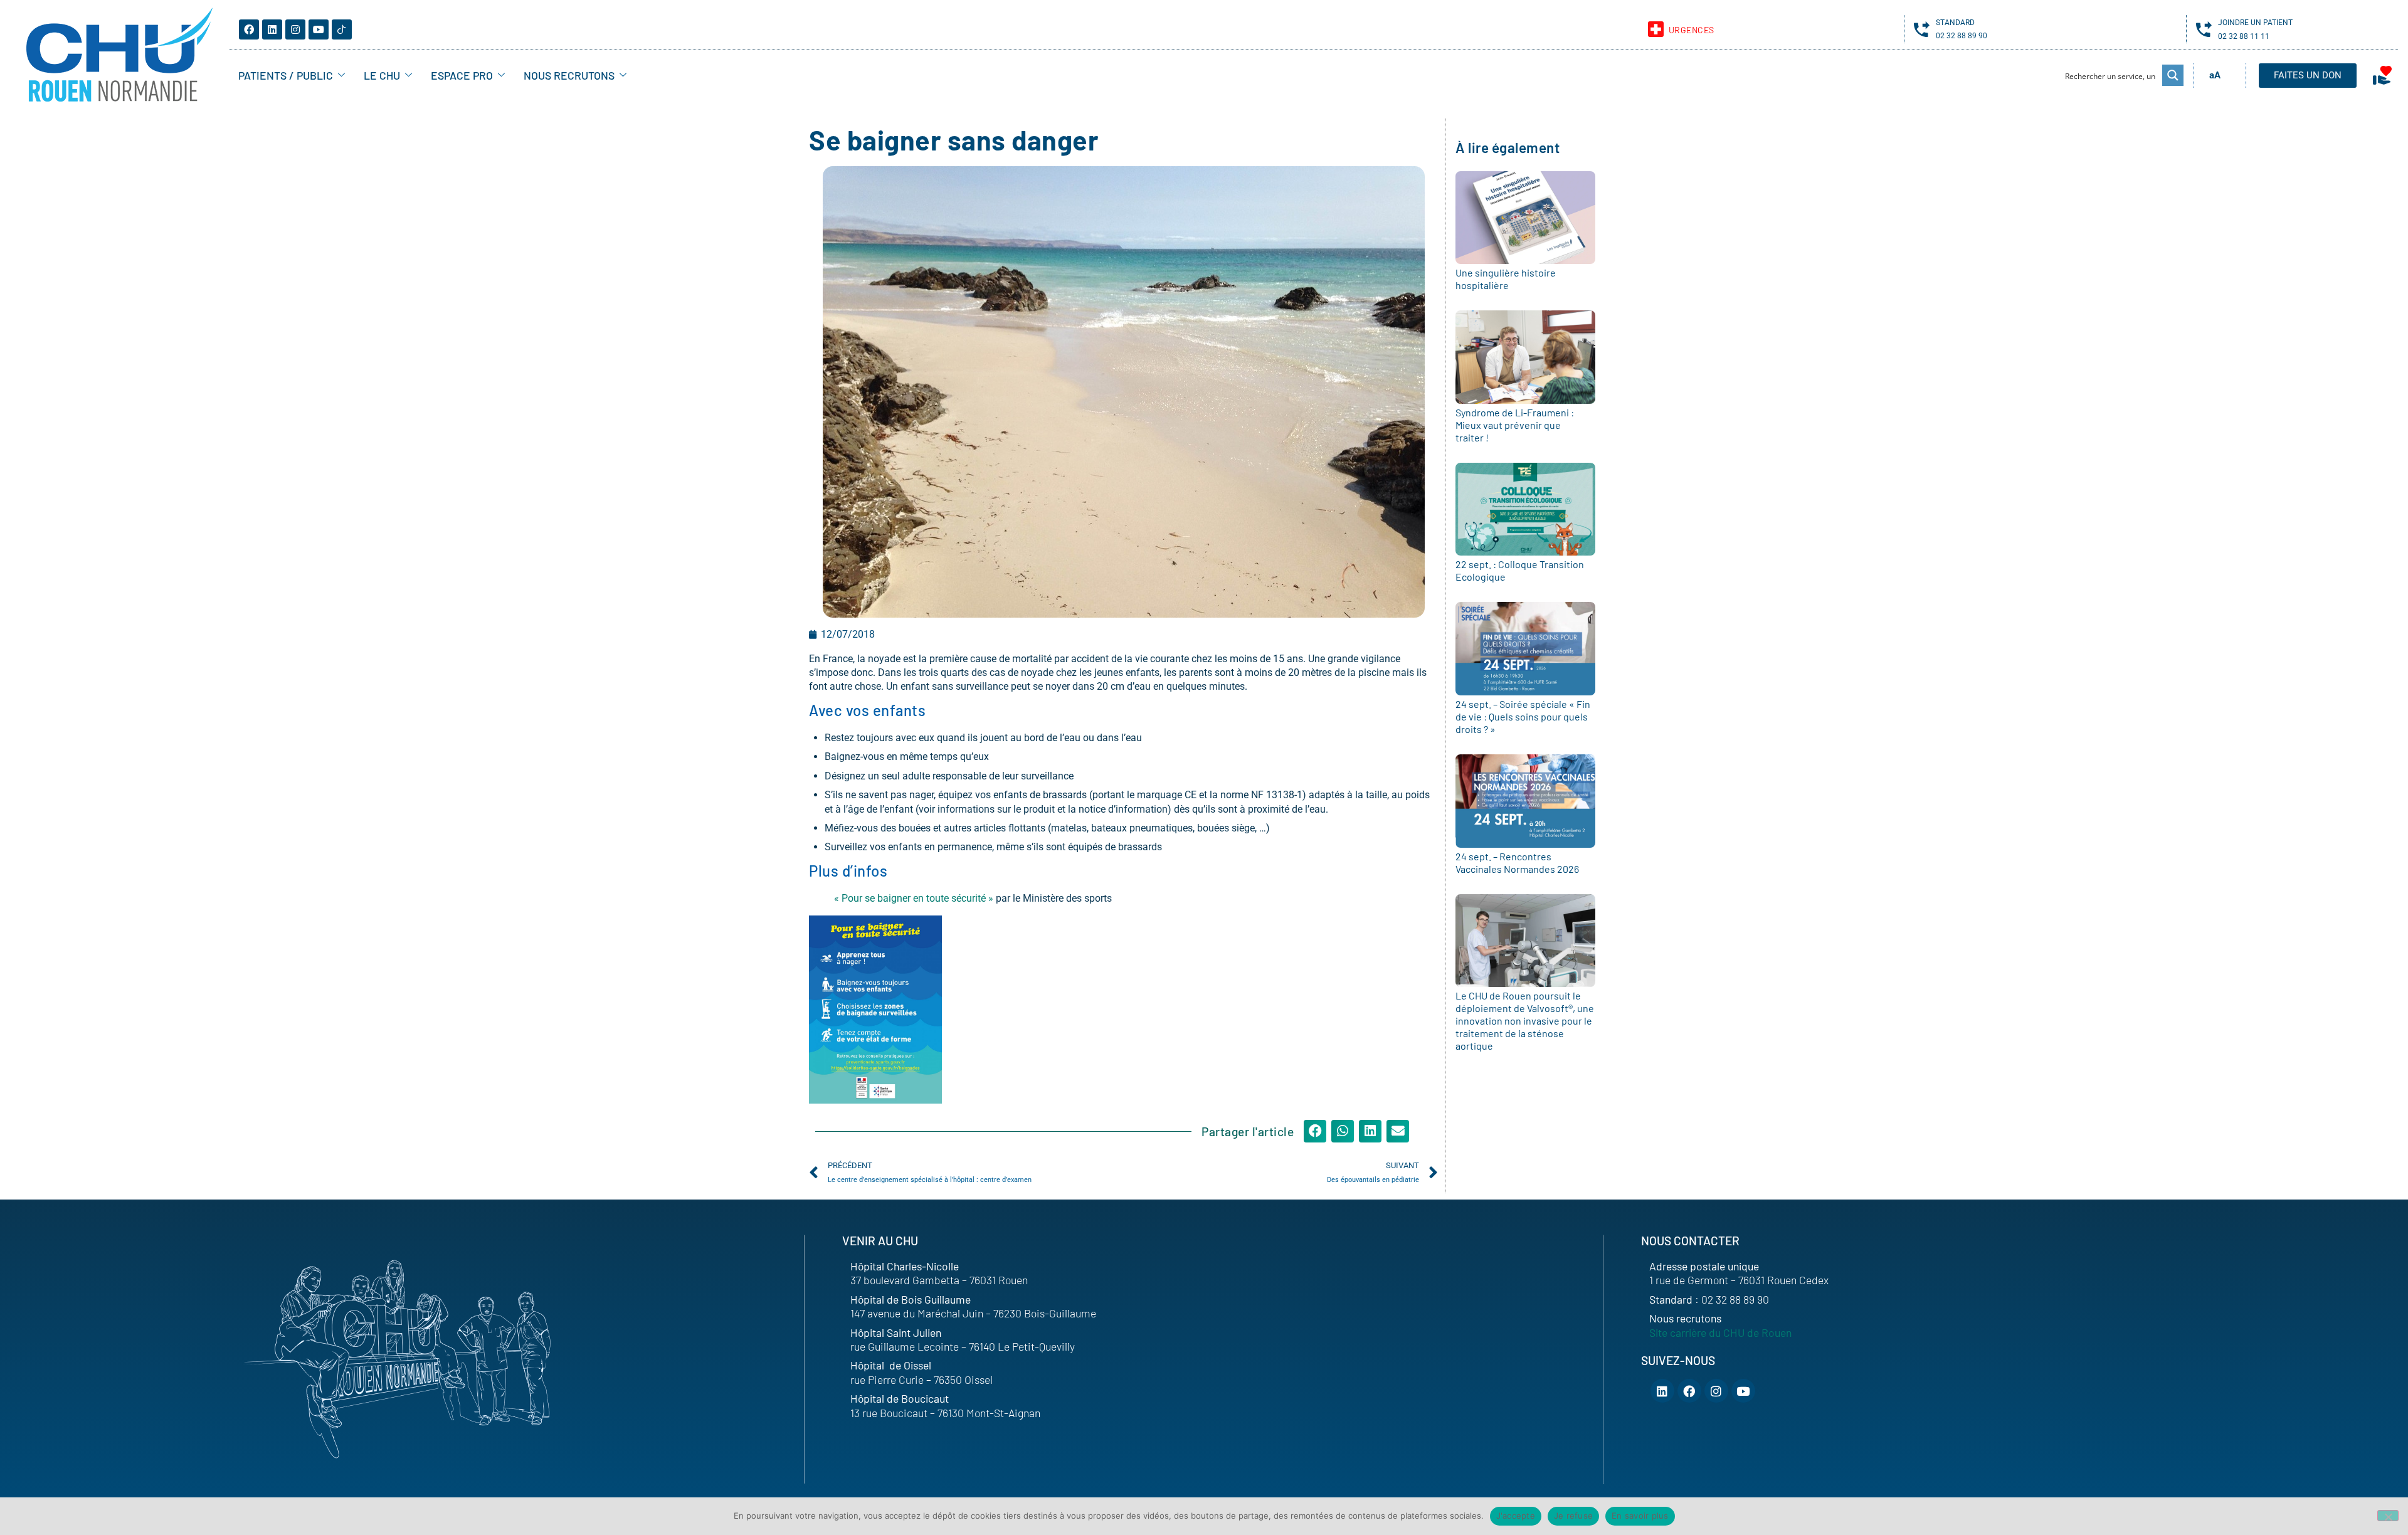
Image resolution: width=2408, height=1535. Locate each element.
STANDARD (1955, 23)
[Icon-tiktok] (342, 29)
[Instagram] (295, 29)
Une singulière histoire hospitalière (1506, 279)
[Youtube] (319, 29)
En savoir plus (1640, 1516)
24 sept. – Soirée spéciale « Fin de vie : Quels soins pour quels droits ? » (1523, 716)
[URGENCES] (1656, 29)
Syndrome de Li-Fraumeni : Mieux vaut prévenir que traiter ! (1515, 425)
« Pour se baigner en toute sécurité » (914, 898)
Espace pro (462, 75)
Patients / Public (286, 75)
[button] (1315, 1131)
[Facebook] (249, 29)
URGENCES (1692, 30)
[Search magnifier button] (2173, 75)
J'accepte (1516, 1516)
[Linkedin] (272, 29)
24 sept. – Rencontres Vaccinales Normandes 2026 (1517, 862)
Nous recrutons (569, 75)
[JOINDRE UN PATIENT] (2204, 29)
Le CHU (382, 75)
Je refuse (1573, 1516)
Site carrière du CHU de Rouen (1720, 1332)
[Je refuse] (2388, 1516)
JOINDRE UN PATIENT (2255, 23)
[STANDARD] (1922, 29)
